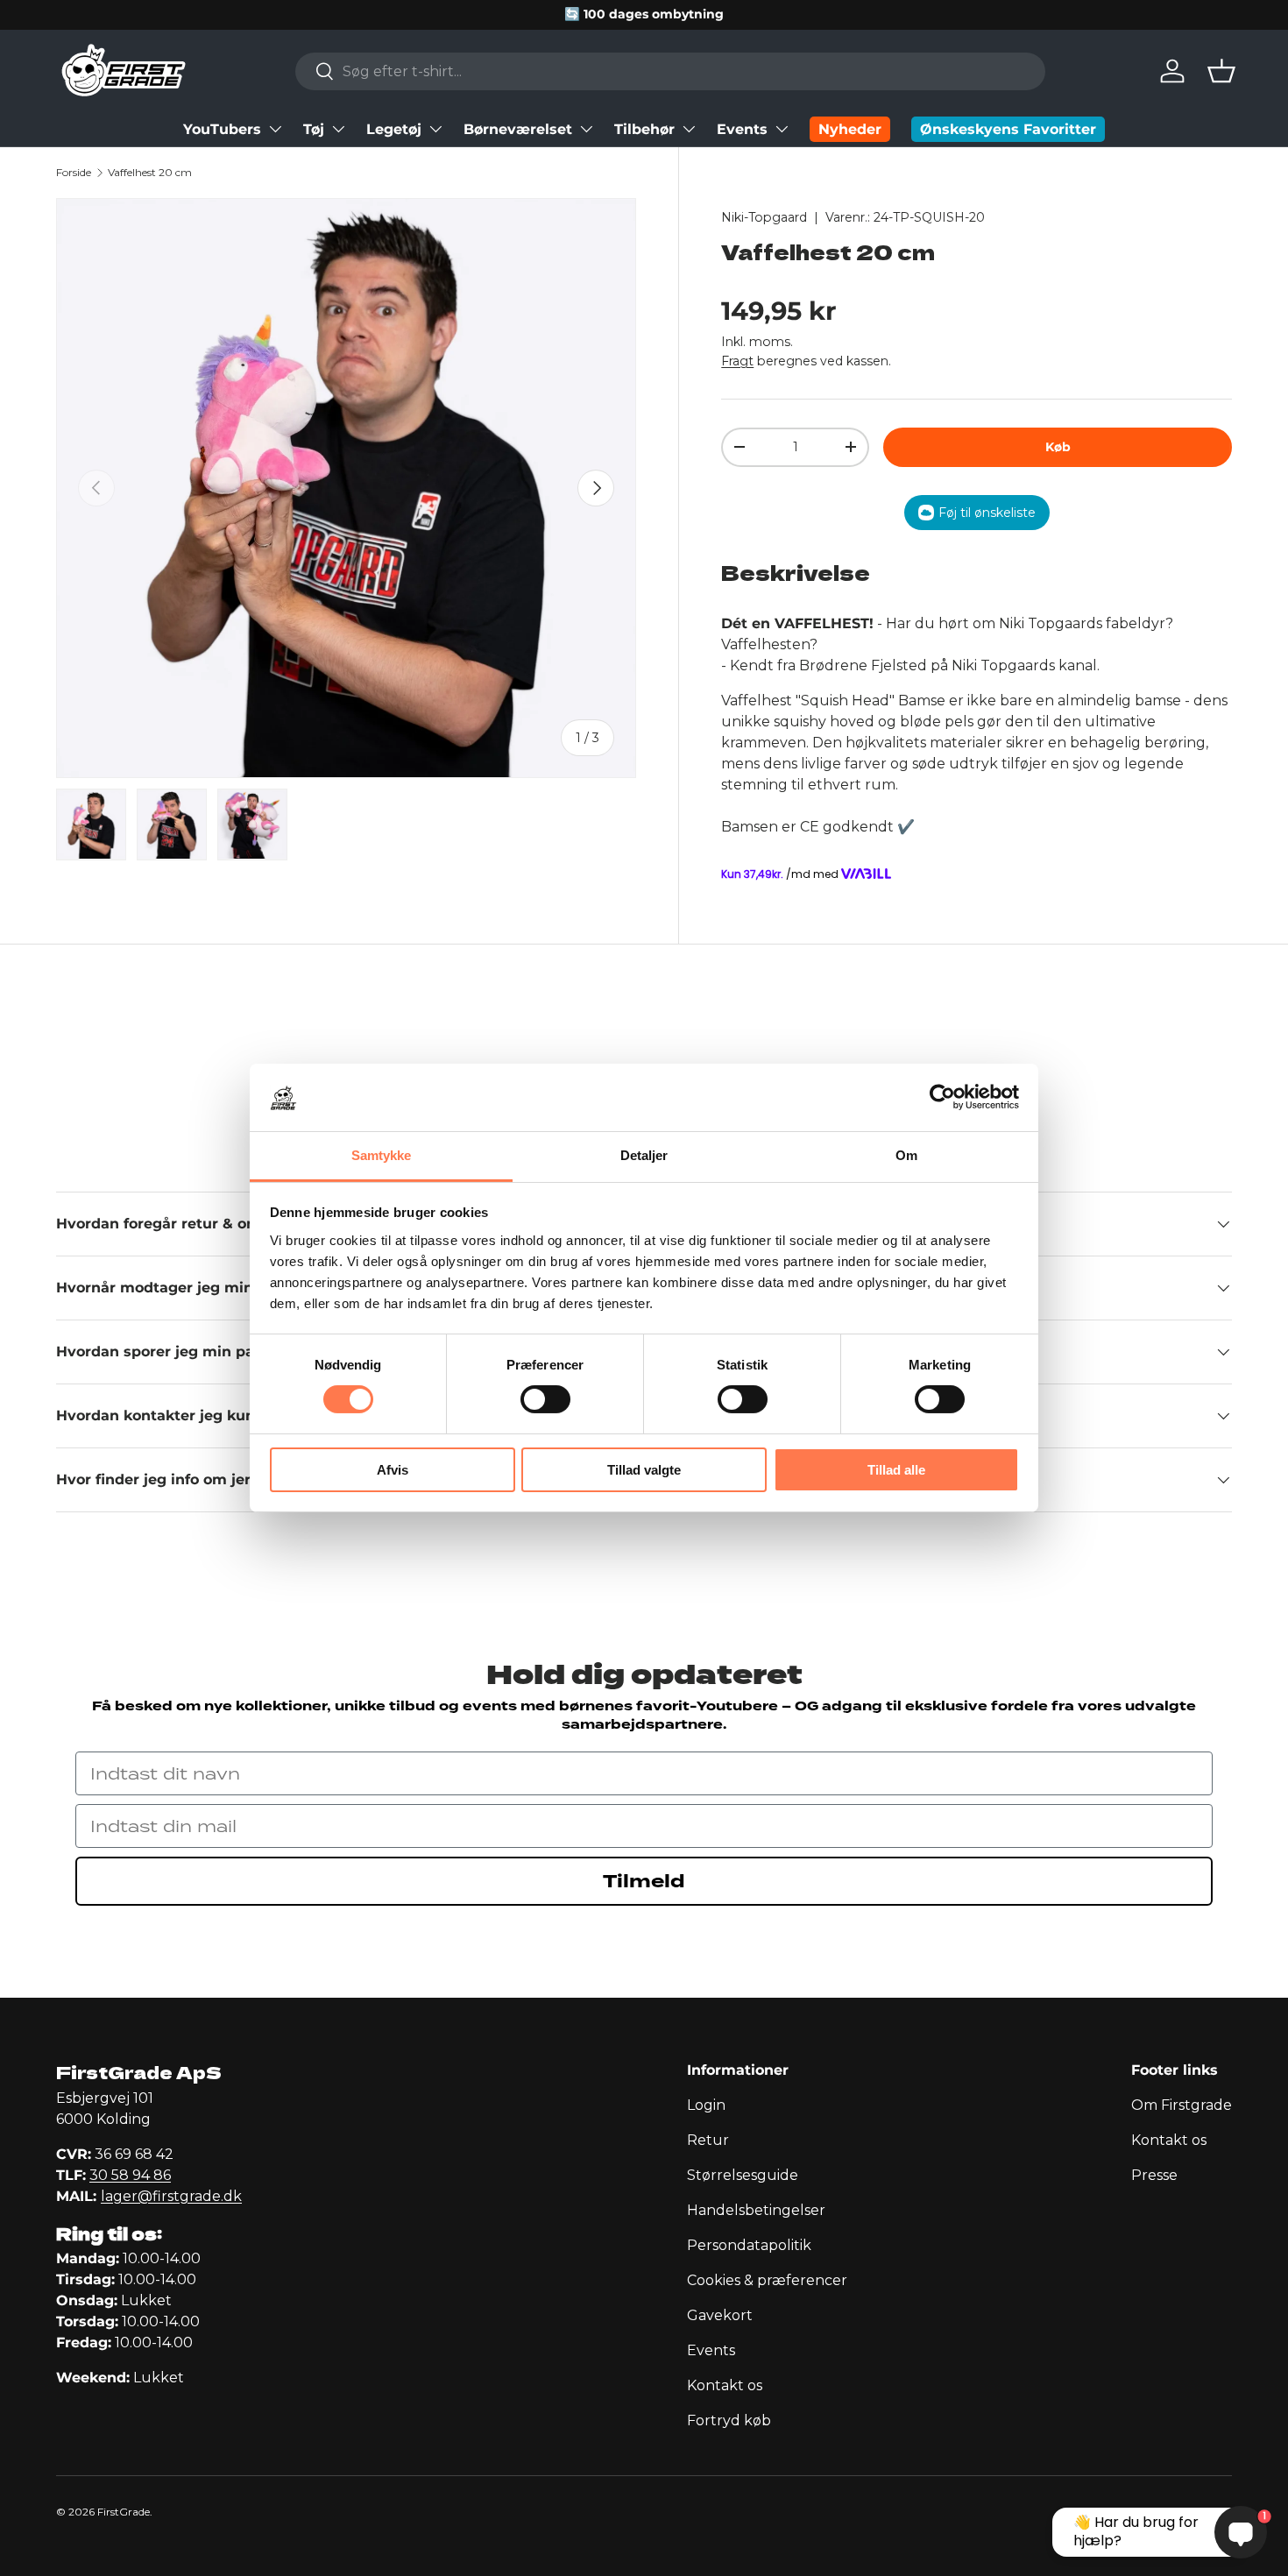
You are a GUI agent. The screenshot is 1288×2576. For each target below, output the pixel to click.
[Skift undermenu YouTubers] (275, 129)
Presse (1154, 2175)
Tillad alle (896, 1470)
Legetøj (394, 129)
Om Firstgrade (1182, 2105)
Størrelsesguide (743, 2175)
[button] (1221, 71)
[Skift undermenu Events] (782, 129)
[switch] (545, 1399)
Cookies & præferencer (767, 2280)
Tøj (314, 129)
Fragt (737, 361)
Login (706, 2105)
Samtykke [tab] (382, 1155)
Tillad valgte (644, 1470)
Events (742, 129)
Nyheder (850, 129)
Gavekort (720, 2315)
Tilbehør (644, 129)
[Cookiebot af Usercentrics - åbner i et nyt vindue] (942, 1097)
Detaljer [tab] (644, 1155)
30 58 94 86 (130, 2175)
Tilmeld (644, 1881)
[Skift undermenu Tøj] (338, 129)
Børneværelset (518, 129)
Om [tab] (906, 1155)
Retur (708, 2140)
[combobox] (670, 71)
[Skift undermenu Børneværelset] (586, 129)
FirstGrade (124, 2512)
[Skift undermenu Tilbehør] (689, 129)
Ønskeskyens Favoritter (1008, 129)
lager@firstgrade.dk (171, 2196)
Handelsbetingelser (756, 2210)
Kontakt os (725, 2385)
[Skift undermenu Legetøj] (435, 129)
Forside (74, 172)
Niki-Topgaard (764, 217)
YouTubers (222, 129)
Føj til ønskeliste (987, 513)
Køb (1058, 447)
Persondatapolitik (749, 2245)
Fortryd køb (729, 2420)
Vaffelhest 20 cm (150, 172)
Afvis (393, 1470)
